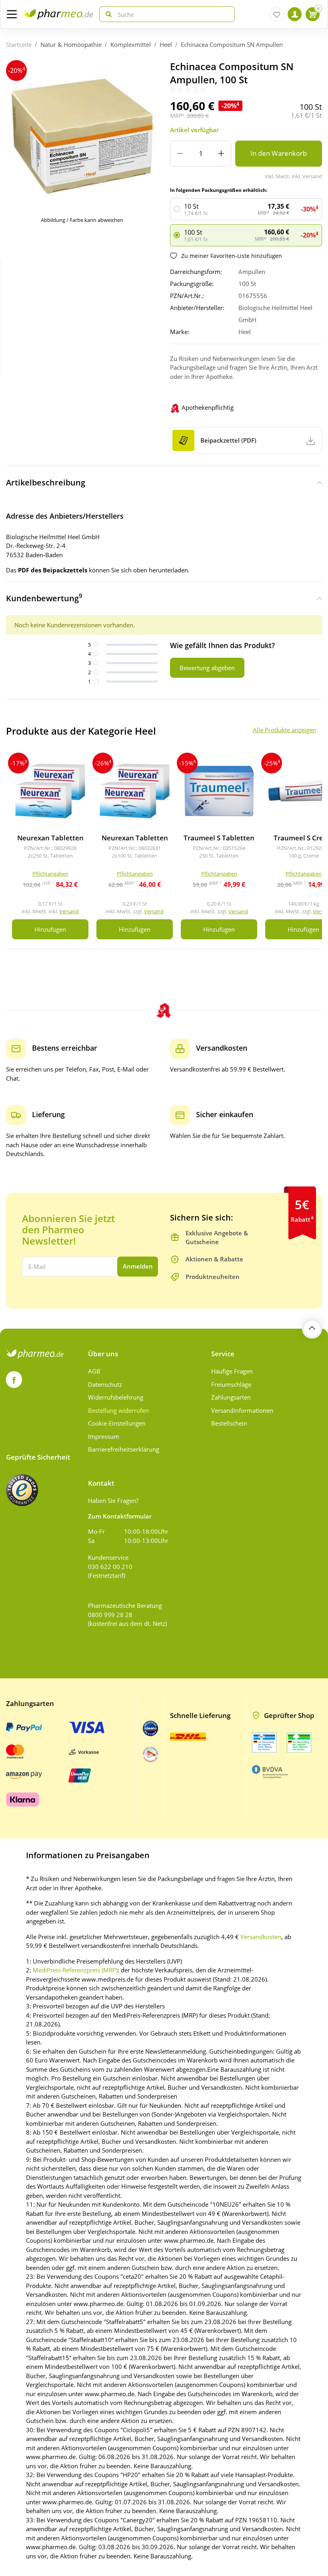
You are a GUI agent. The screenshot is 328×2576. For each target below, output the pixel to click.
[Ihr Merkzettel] (277, 14)
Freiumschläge (231, 1384)
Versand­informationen (242, 1410)
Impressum (104, 1436)
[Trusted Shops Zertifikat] (22, 1490)
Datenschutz (105, 1384)
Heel (166, 44)
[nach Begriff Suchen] (107, 14)
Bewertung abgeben (207, 668)
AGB (94, 1371)
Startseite (19, 44)
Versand (69, 911)
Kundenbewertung (44, 598)
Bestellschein (229, 1423)
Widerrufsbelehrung (116, 1397)
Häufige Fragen (232, 1371)
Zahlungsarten (231, 1397)
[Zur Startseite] (58, 14)
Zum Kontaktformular (120, 1516)
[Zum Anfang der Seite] (312, 1329)
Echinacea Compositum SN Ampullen (232, 44)
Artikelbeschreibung (46, 482)
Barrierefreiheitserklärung (124, 1449)
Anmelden (138, 1266)
